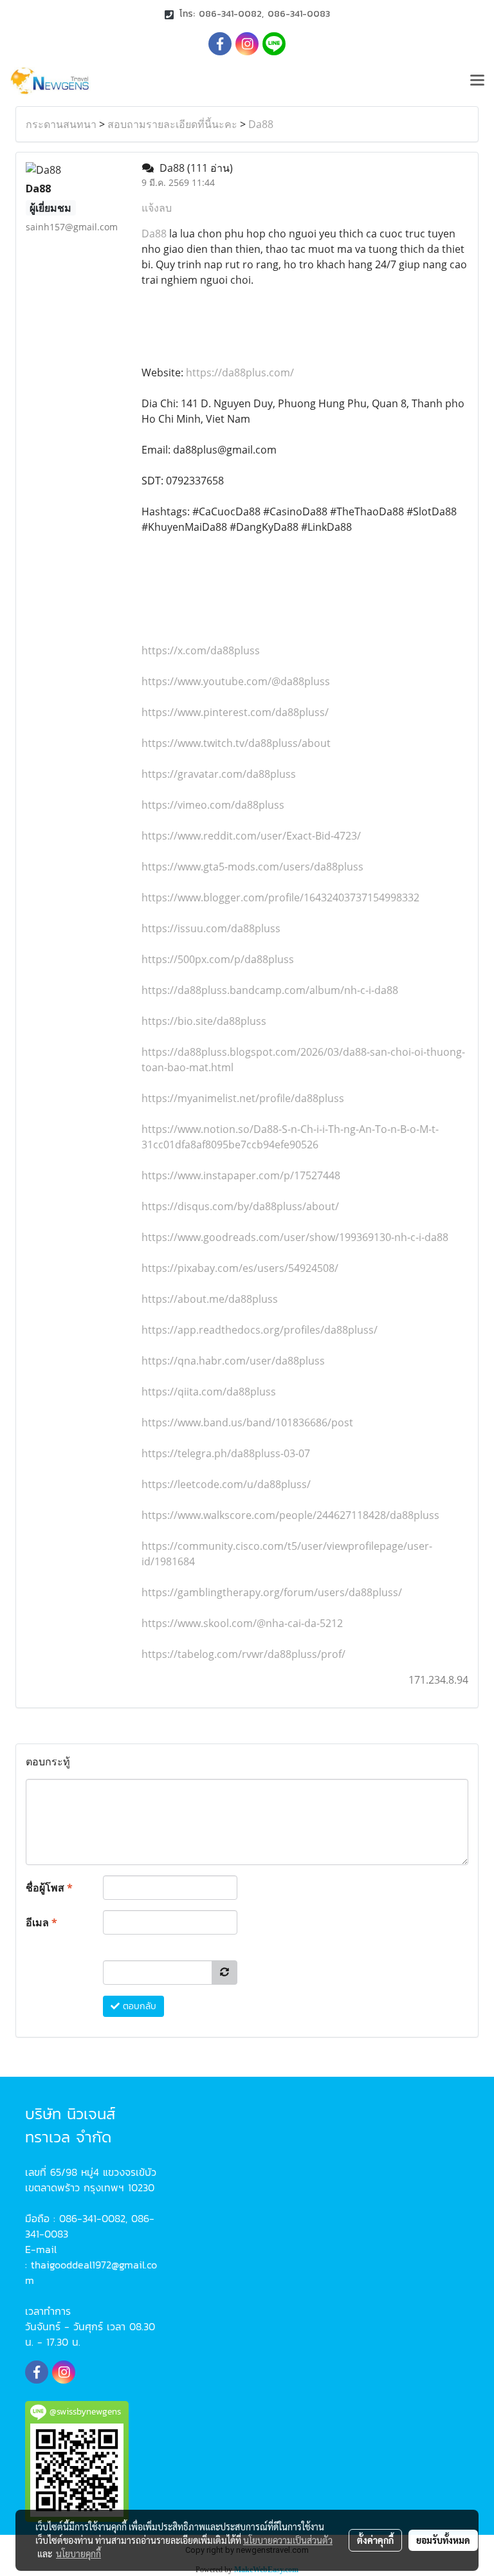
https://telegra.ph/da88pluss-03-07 (226, 1453)
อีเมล (41, 1922)
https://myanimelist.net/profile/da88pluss (243, 1098)
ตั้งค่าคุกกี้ (375, 2540)
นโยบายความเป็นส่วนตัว (288, 2540)
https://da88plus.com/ (239, 373)
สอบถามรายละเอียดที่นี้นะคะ (172, 124)
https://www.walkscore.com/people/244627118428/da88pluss (290, 1515)
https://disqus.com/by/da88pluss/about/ (240, 1206)
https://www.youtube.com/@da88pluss (236, 681)
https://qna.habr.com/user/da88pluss (233, 1361)
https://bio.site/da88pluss (204, 1021)
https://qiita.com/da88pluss (209, 1392)
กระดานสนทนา (61, 124)
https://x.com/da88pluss (201, 650)
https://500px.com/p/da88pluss (218, 959)
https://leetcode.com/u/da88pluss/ (226, 1484)
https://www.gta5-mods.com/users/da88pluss (252, 867)
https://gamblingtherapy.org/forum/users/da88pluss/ (272, 1592)
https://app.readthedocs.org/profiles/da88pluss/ (260, 1330)
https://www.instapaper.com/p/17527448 (241, 1175)
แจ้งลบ (157, 208)
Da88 (261, 124)
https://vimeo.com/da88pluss (213, 805)
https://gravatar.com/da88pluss (219, 774)
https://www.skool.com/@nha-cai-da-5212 (242, 1623)
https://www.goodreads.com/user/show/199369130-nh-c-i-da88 (295, 1237)
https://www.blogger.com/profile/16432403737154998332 (280, 897)
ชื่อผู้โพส (49, 1888)
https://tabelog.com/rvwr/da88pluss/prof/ (243, 1654)
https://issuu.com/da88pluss (211, 928)
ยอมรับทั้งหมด (443, 2540)
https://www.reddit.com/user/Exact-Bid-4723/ (251, 836)
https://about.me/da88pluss (210, 1299)
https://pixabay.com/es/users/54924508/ (240, 1268)
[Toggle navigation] (477, 81)
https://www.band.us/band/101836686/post (247, 1422)
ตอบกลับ (138, 2006)
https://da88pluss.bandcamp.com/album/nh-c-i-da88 (270, 990)
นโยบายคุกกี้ (78, 2553)
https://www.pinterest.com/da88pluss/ (235, 712)
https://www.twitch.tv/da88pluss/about (236, 743)
